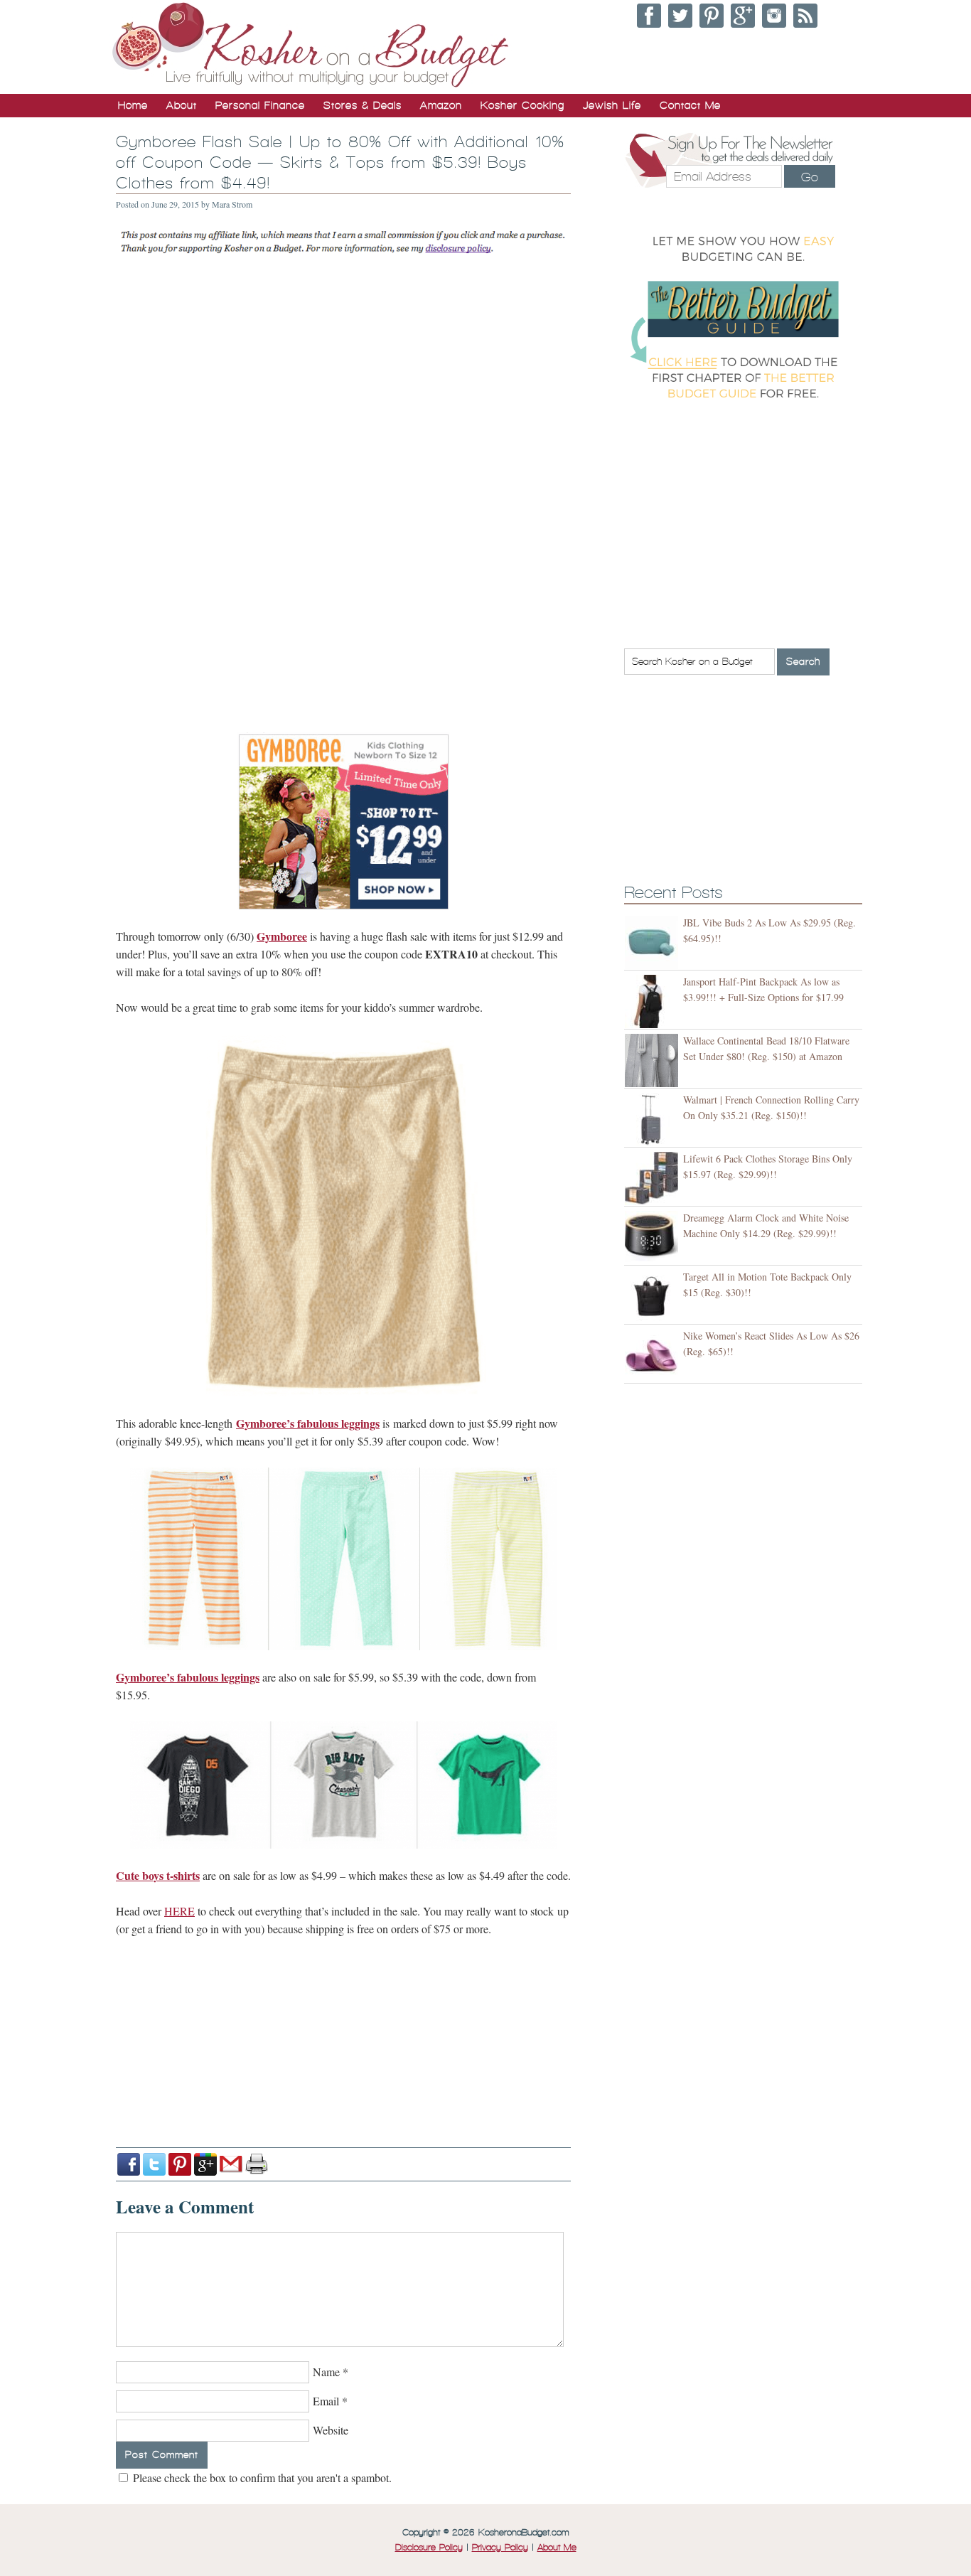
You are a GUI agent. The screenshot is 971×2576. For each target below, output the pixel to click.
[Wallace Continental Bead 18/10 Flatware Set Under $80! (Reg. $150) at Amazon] (654, 1060)
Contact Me (690, 105)
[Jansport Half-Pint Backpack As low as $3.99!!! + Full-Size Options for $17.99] (654, 1001)
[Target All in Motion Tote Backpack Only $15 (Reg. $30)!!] (654, 1297)
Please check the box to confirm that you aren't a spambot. (261, 2478)
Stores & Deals (363, 105)
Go (810, 177)
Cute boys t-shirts (158, 1875)
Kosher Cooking (522, 105)
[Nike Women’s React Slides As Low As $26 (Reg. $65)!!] (654, 1356)
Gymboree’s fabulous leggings (308, 1423)
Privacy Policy (500, 2548)
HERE (179, 1911)
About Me (557, 2548)
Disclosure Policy (429, 2548)
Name (326, 2372)
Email (326, 2401)
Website (331, 2430)
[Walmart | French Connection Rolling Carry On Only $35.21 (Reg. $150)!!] (654, 1119)
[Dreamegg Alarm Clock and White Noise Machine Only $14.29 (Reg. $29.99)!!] (654, 1238)
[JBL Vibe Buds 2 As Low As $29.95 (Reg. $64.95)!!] (654, 942)
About (182, 105)
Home (133, 105)
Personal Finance (260, 105)
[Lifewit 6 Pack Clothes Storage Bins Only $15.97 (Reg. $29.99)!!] (654, 1179)
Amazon (441, 105)
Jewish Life (612, 105)
